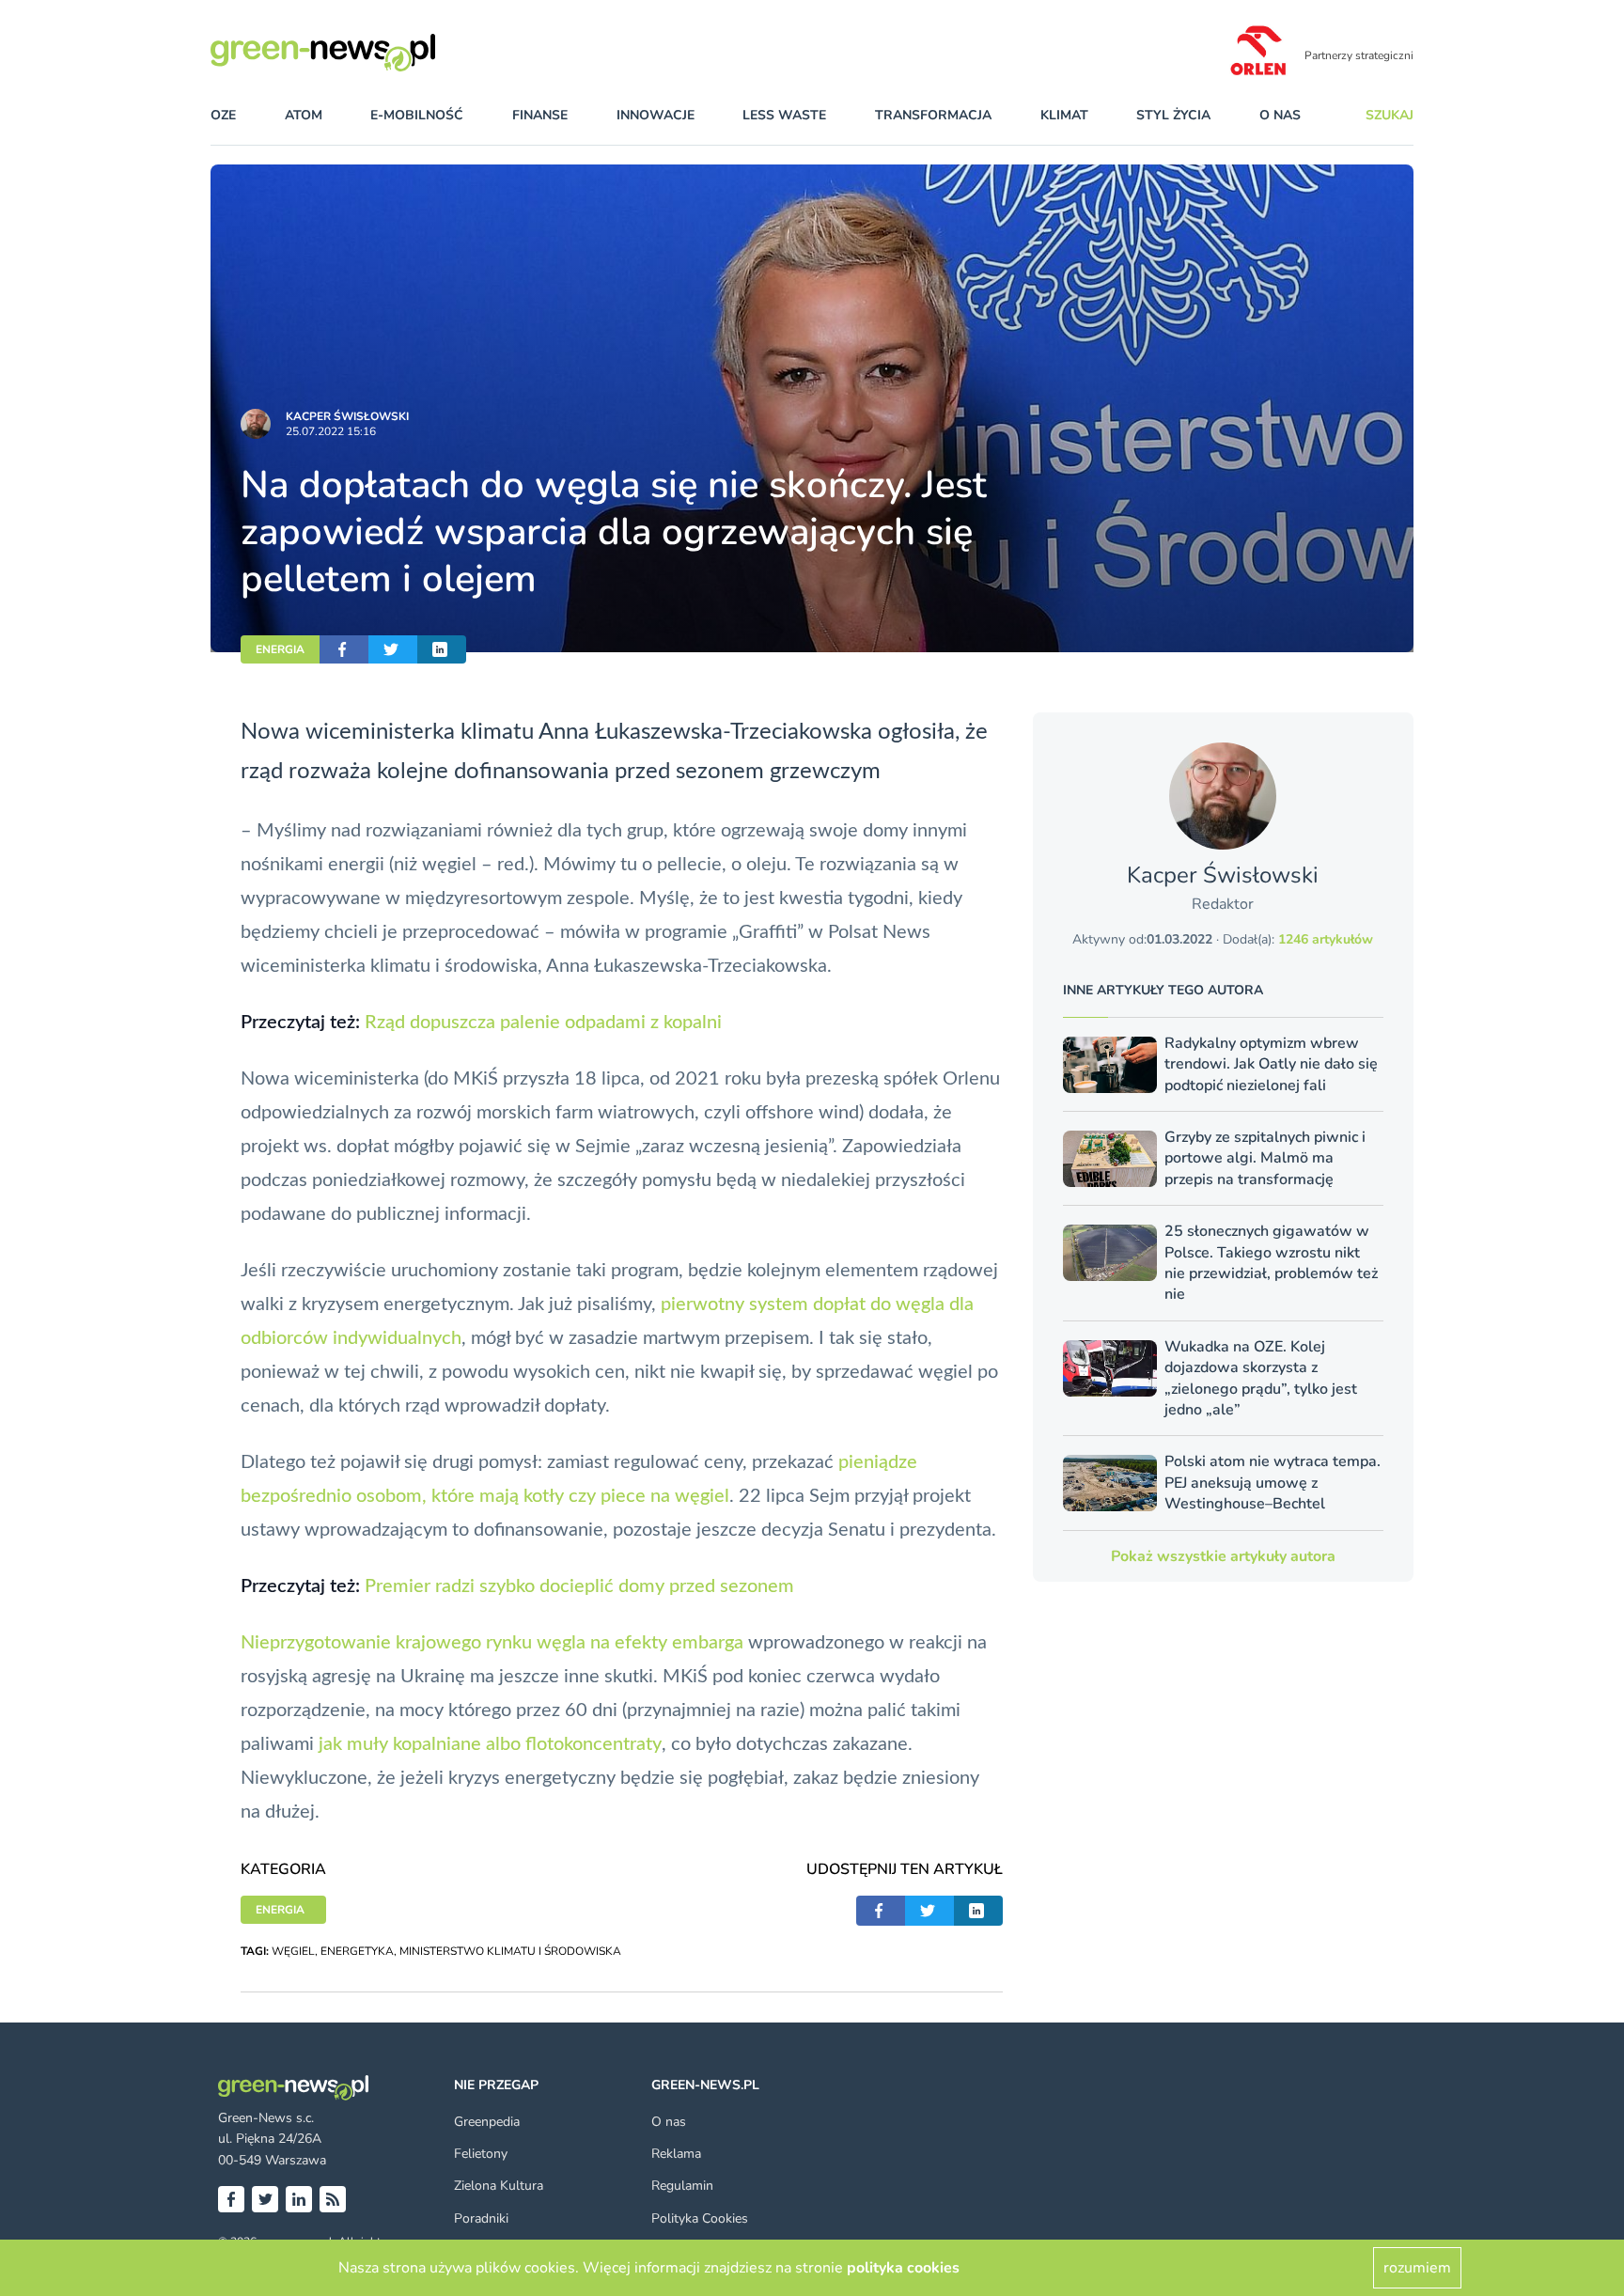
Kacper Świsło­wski (347, 416)
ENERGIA (280, 649)
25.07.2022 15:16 (331, 431)
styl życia (1173, 115)
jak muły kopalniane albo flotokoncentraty (490, 1744)
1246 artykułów (1326, 939)
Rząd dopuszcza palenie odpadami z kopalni (543, 1023)
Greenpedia (487, 2122)
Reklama (676, 2154)
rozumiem (1417, 2268)
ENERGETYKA (357, 1951)
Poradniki (481, 2218)
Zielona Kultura (499, 2186)
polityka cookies (903, 2268)
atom (304, 115)
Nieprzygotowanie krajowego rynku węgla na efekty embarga (492, 1643)
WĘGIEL (293, 1951)
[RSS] (333, 2199)
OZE (223, 115)
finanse (540, 115)
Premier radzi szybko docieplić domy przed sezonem (579, 1586)
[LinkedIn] (299, 2199)
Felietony (481, 2154)
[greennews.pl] (361, 53)
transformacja (933, 115)
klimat (1064, 115)
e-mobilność (417, 115)
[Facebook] (231, 2199)
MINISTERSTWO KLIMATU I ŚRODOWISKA (510, 1951)
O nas (1280, 115)
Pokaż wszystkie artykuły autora (1223, 1556)
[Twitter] (265, 2199)
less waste (784, 115)
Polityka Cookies (700, 2218)
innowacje (656, 115)
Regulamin (682, 2186)
